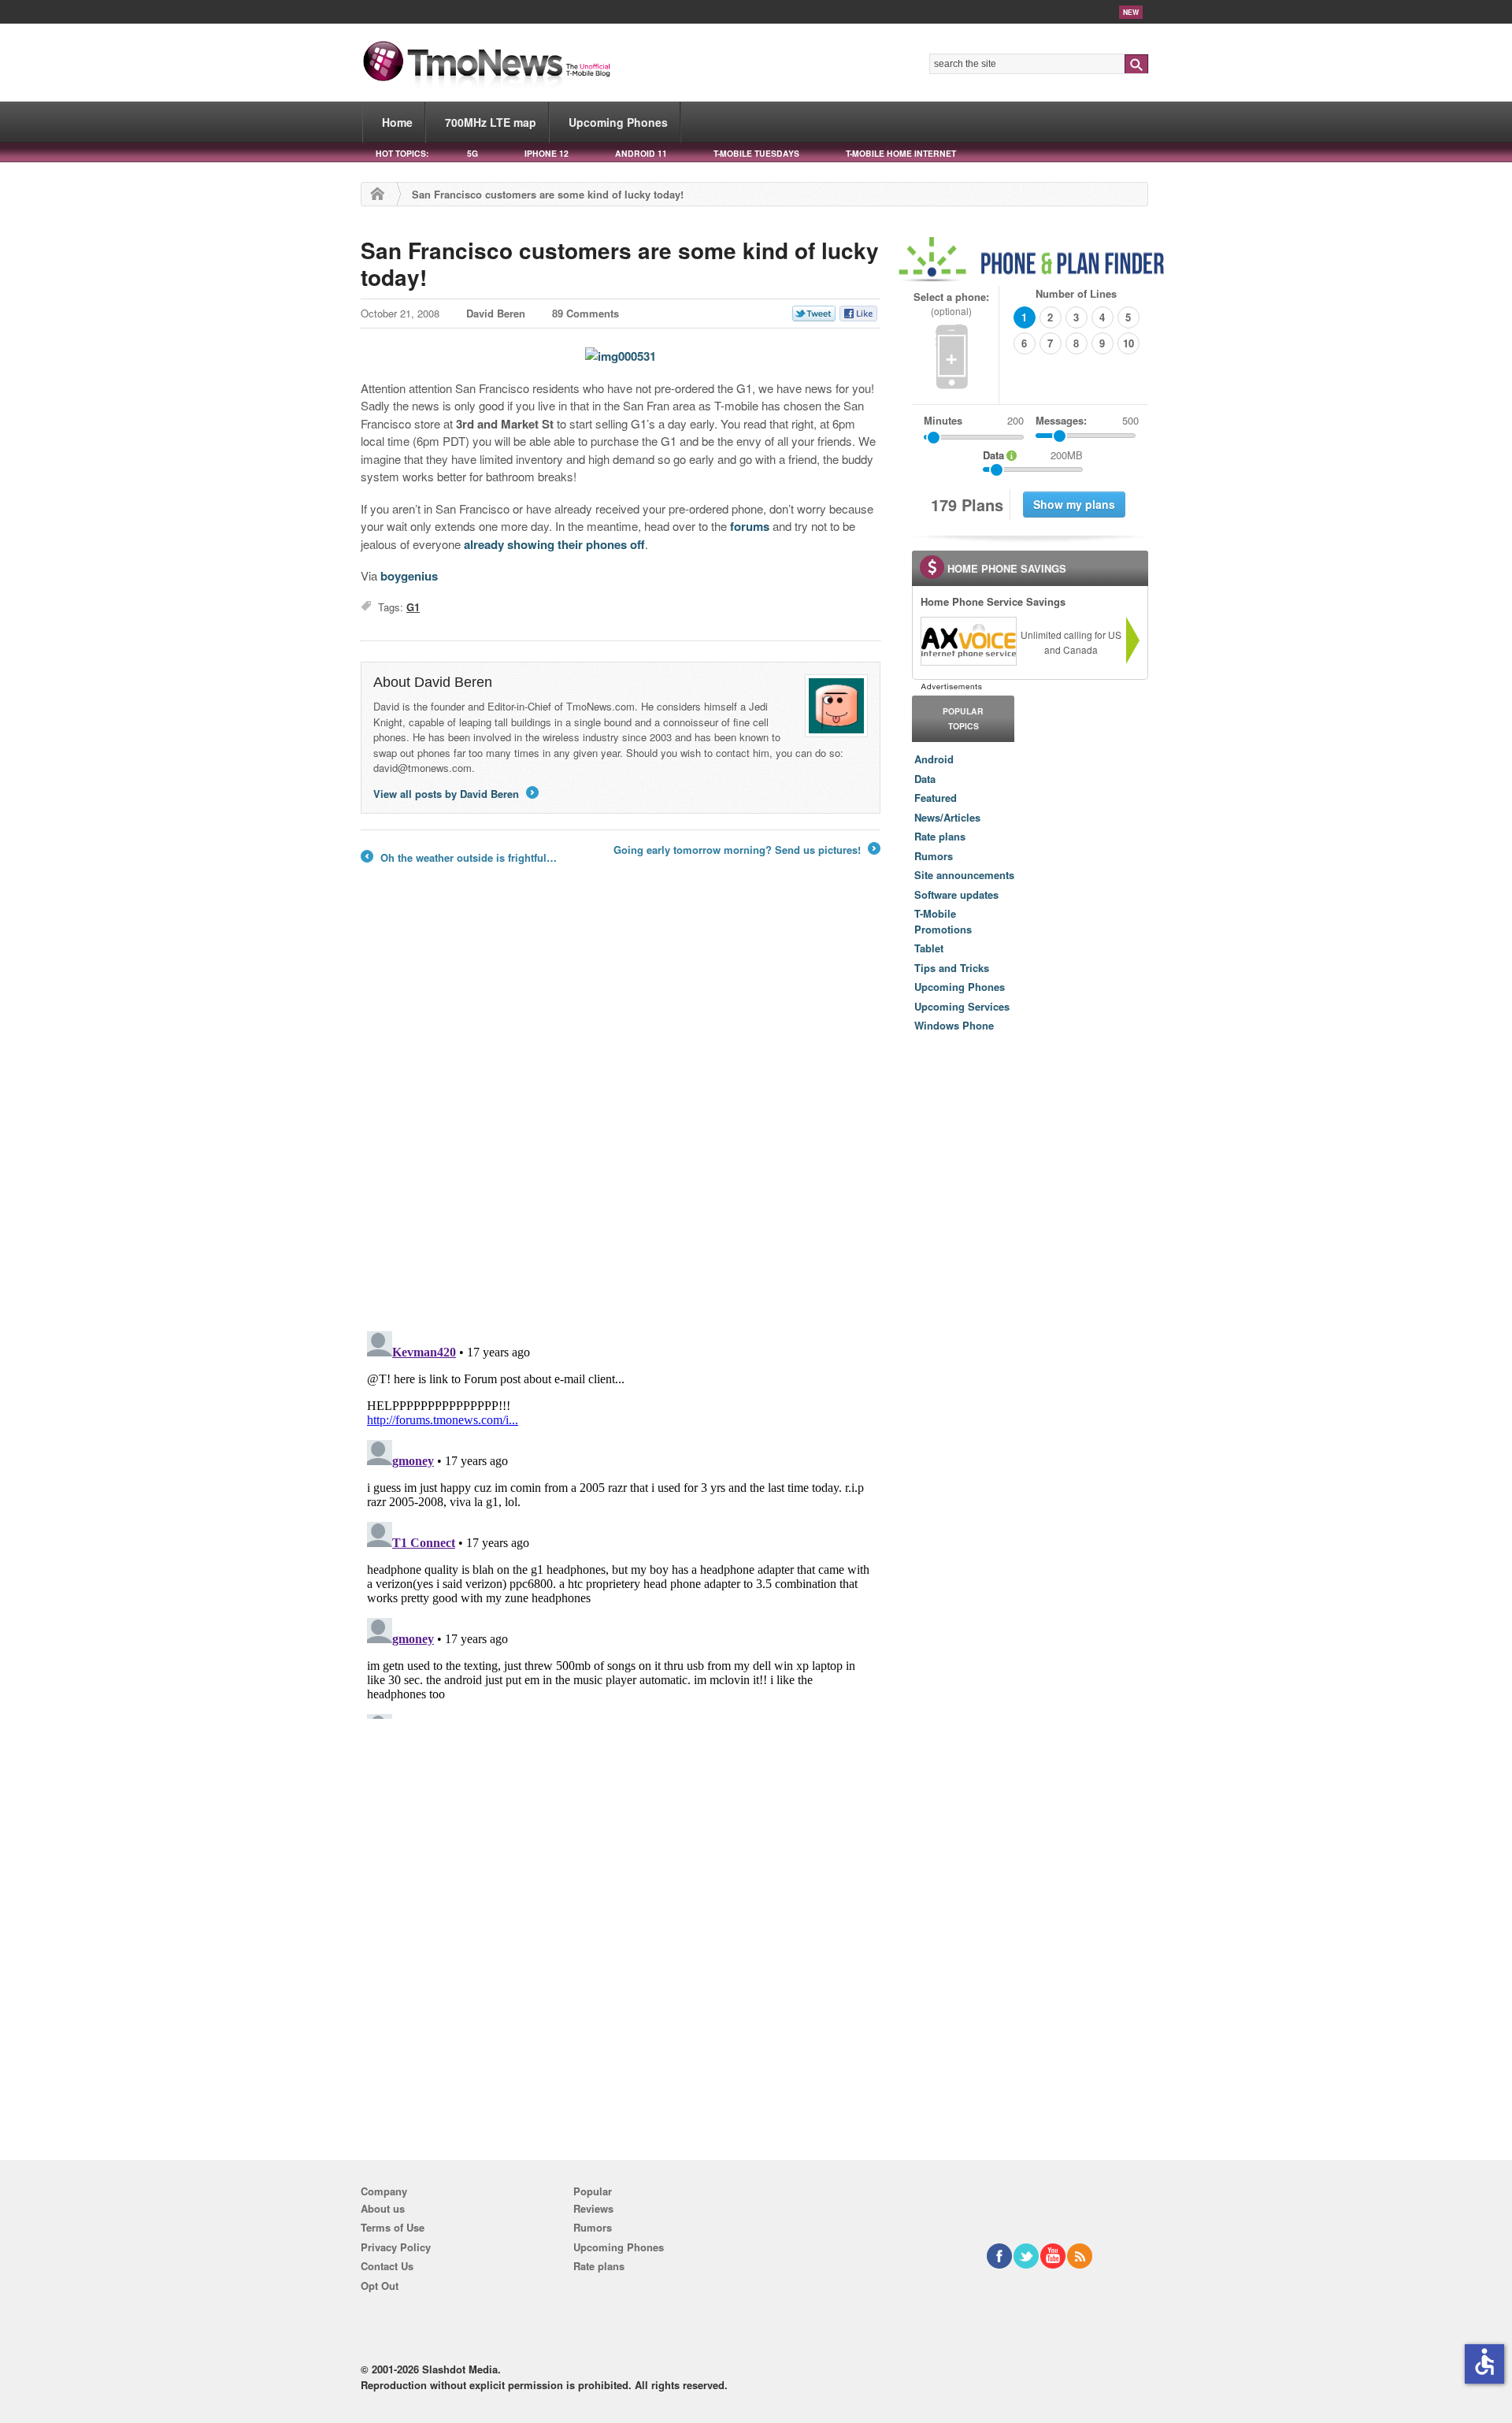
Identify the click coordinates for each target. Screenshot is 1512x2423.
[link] (968, 641)
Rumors (934, 856)
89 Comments (586, 313)
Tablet (929, 948)
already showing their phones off (554, 544)
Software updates (956, 894)
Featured (936, 798)
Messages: (1087, 420)
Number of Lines (1076, 293)
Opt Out (380, 2286)
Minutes (943, 420)
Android (934, 759)
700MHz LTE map (491, 122)
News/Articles (947, 817)
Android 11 (641, 153)
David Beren (496, 313)
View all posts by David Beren (455, 794)
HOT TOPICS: (402, 153)
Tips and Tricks (952, 968)
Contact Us (387, 2266)
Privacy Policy (396, 2247)
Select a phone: (951, 304)
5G (472, 153)
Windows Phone (954, 1025)
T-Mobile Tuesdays (756, 153)
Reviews (593, 2208)
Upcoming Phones (618, 122)
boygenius (409, 576)
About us (383, 2208)
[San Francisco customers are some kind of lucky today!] (621, 356)
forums (750, 526)
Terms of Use (393, 2227)
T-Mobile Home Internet (901, 153)
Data (925, 779)
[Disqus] (621, 1522)
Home (397, 122)
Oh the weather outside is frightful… (459, 858)
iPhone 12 (547, 153)
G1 (413, 607)
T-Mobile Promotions (943, 921)
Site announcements (964, 875)
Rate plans (940, 836)
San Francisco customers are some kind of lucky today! (620, 263)
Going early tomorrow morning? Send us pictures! (746, 850)
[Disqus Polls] (621, 1112)
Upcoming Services (962, 1006)
